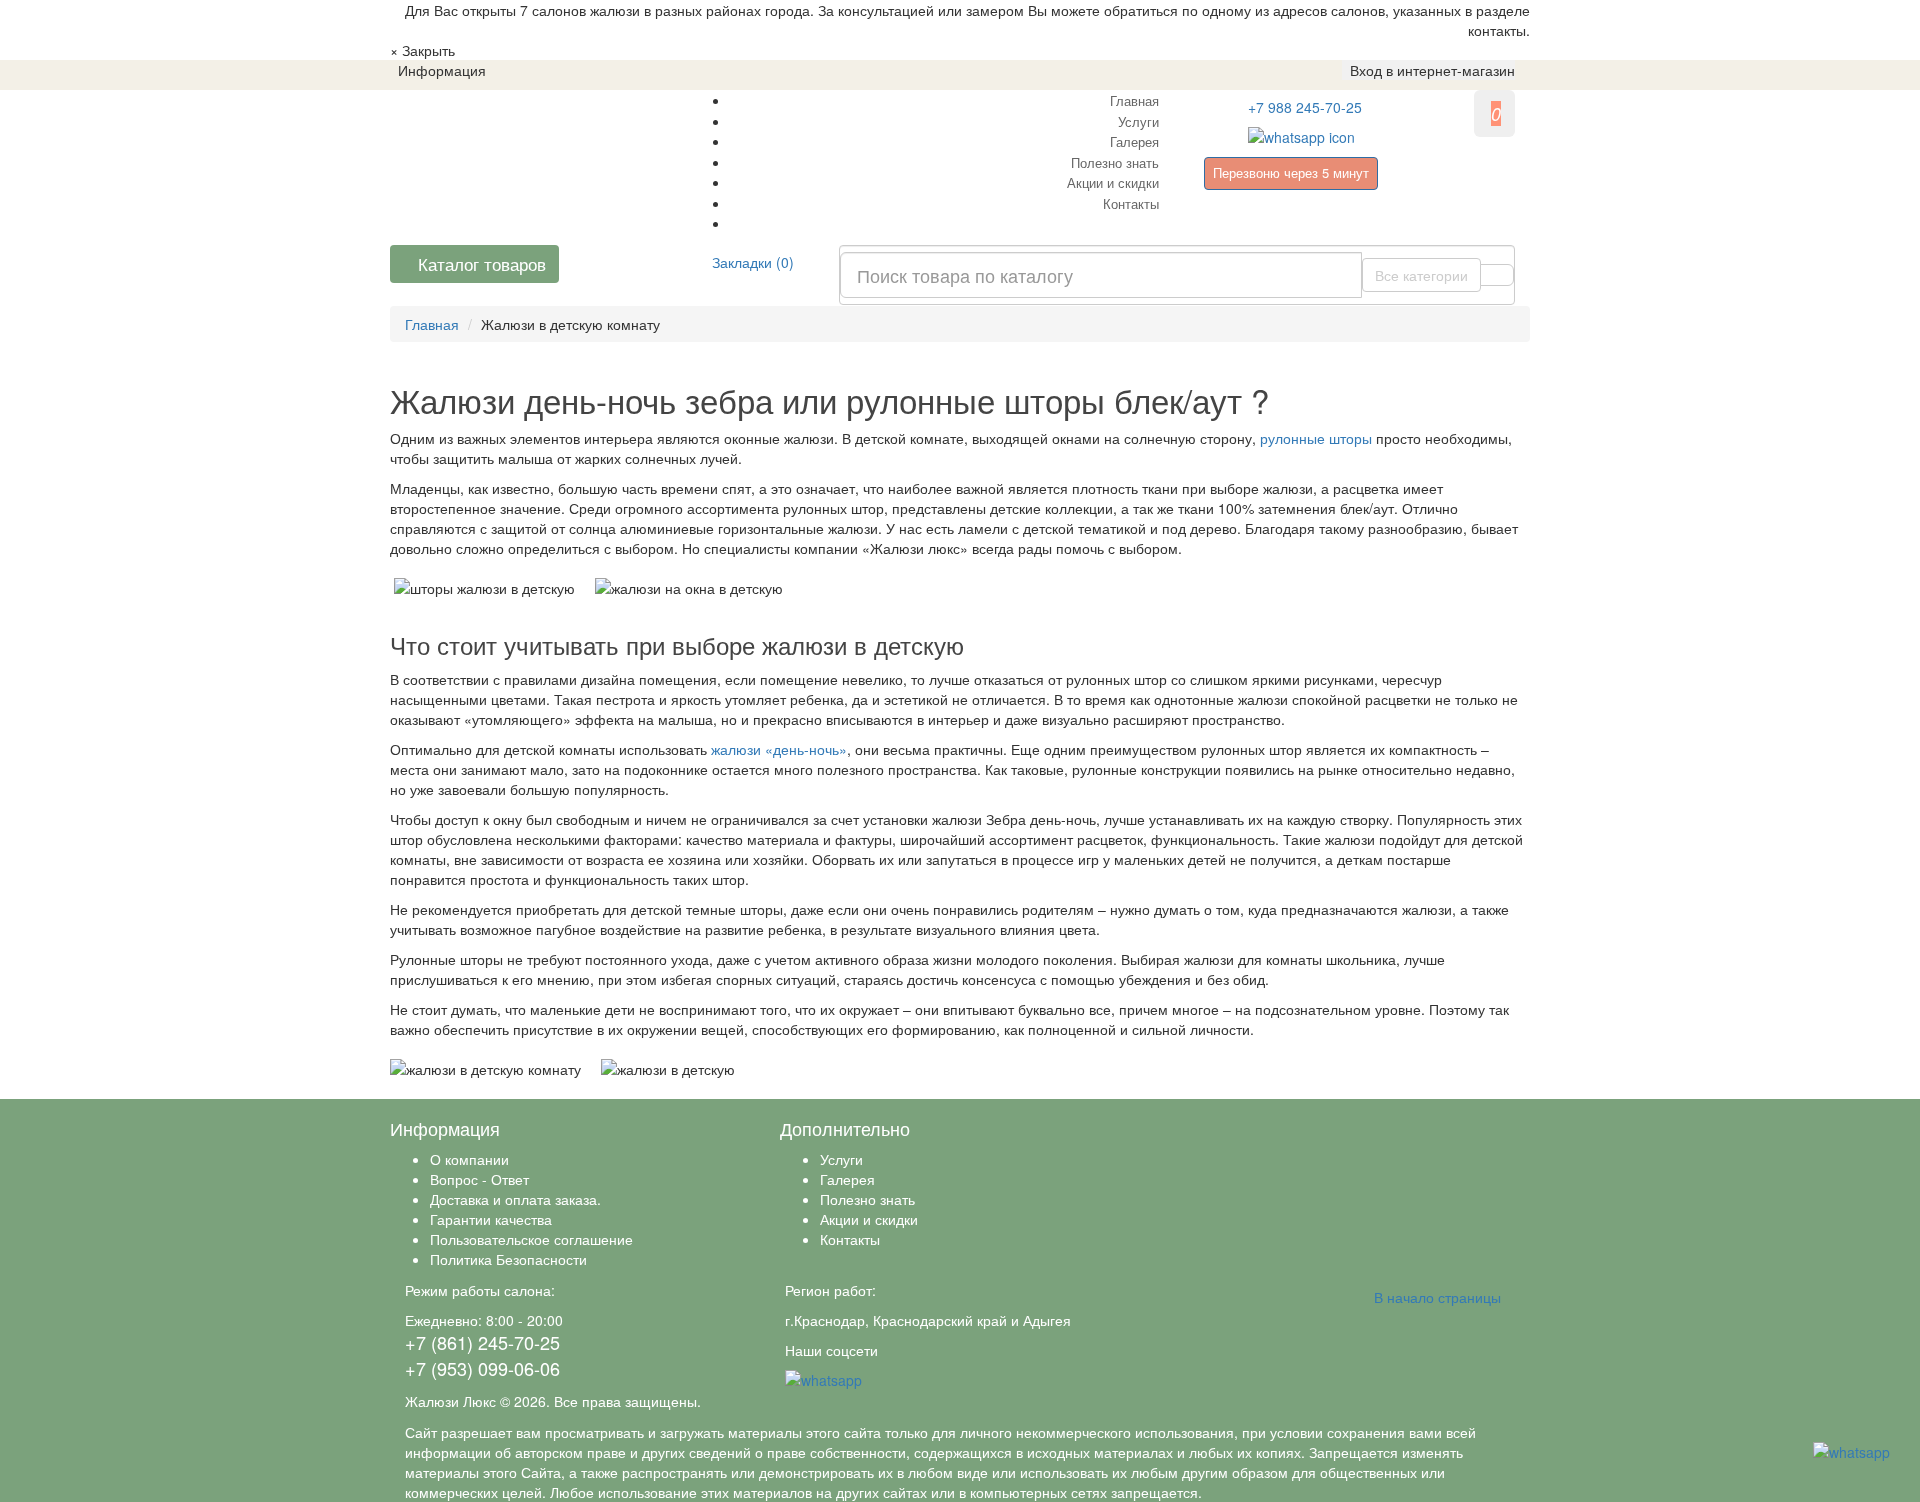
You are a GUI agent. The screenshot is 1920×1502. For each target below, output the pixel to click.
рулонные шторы (1316, 438)
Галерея (1134, 141)
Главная (1134, 100)
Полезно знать (1115, 162)
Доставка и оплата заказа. (515, 1199)
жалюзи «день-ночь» (777, 749)
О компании (469, 1159)
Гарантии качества (491, 1219)
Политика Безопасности (508, 1259)
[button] (1428, 70)
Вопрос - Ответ (479, 1179)
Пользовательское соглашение (531, 1239)
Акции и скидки (1113, 182)
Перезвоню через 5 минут (1291, 172)
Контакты (1131, 203)
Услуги (1138, 121)
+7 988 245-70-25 (1305, 107)
